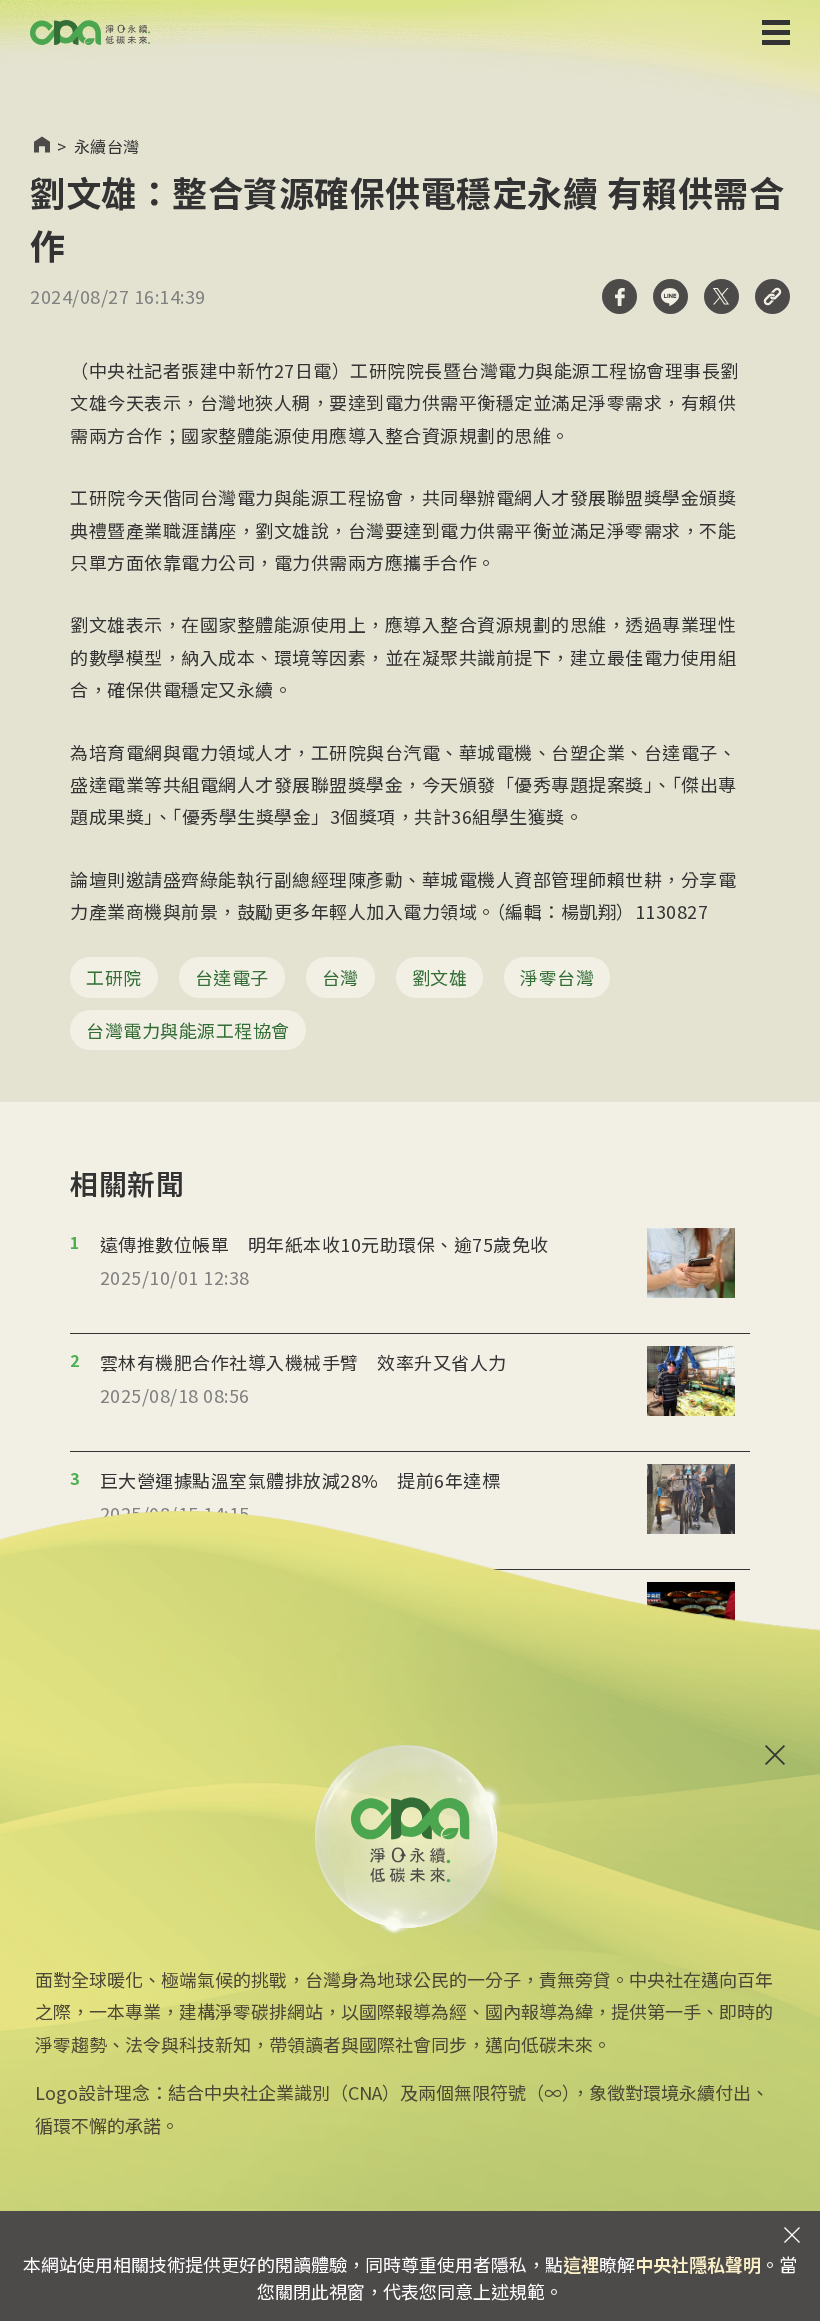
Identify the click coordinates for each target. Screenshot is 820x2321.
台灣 (340, 977)
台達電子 (232, 977)
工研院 (114, 977)
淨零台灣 (557, 977)
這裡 (581, 2264)
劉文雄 (440, 977)
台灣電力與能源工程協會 (188, 1030)
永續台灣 (107, 146)
